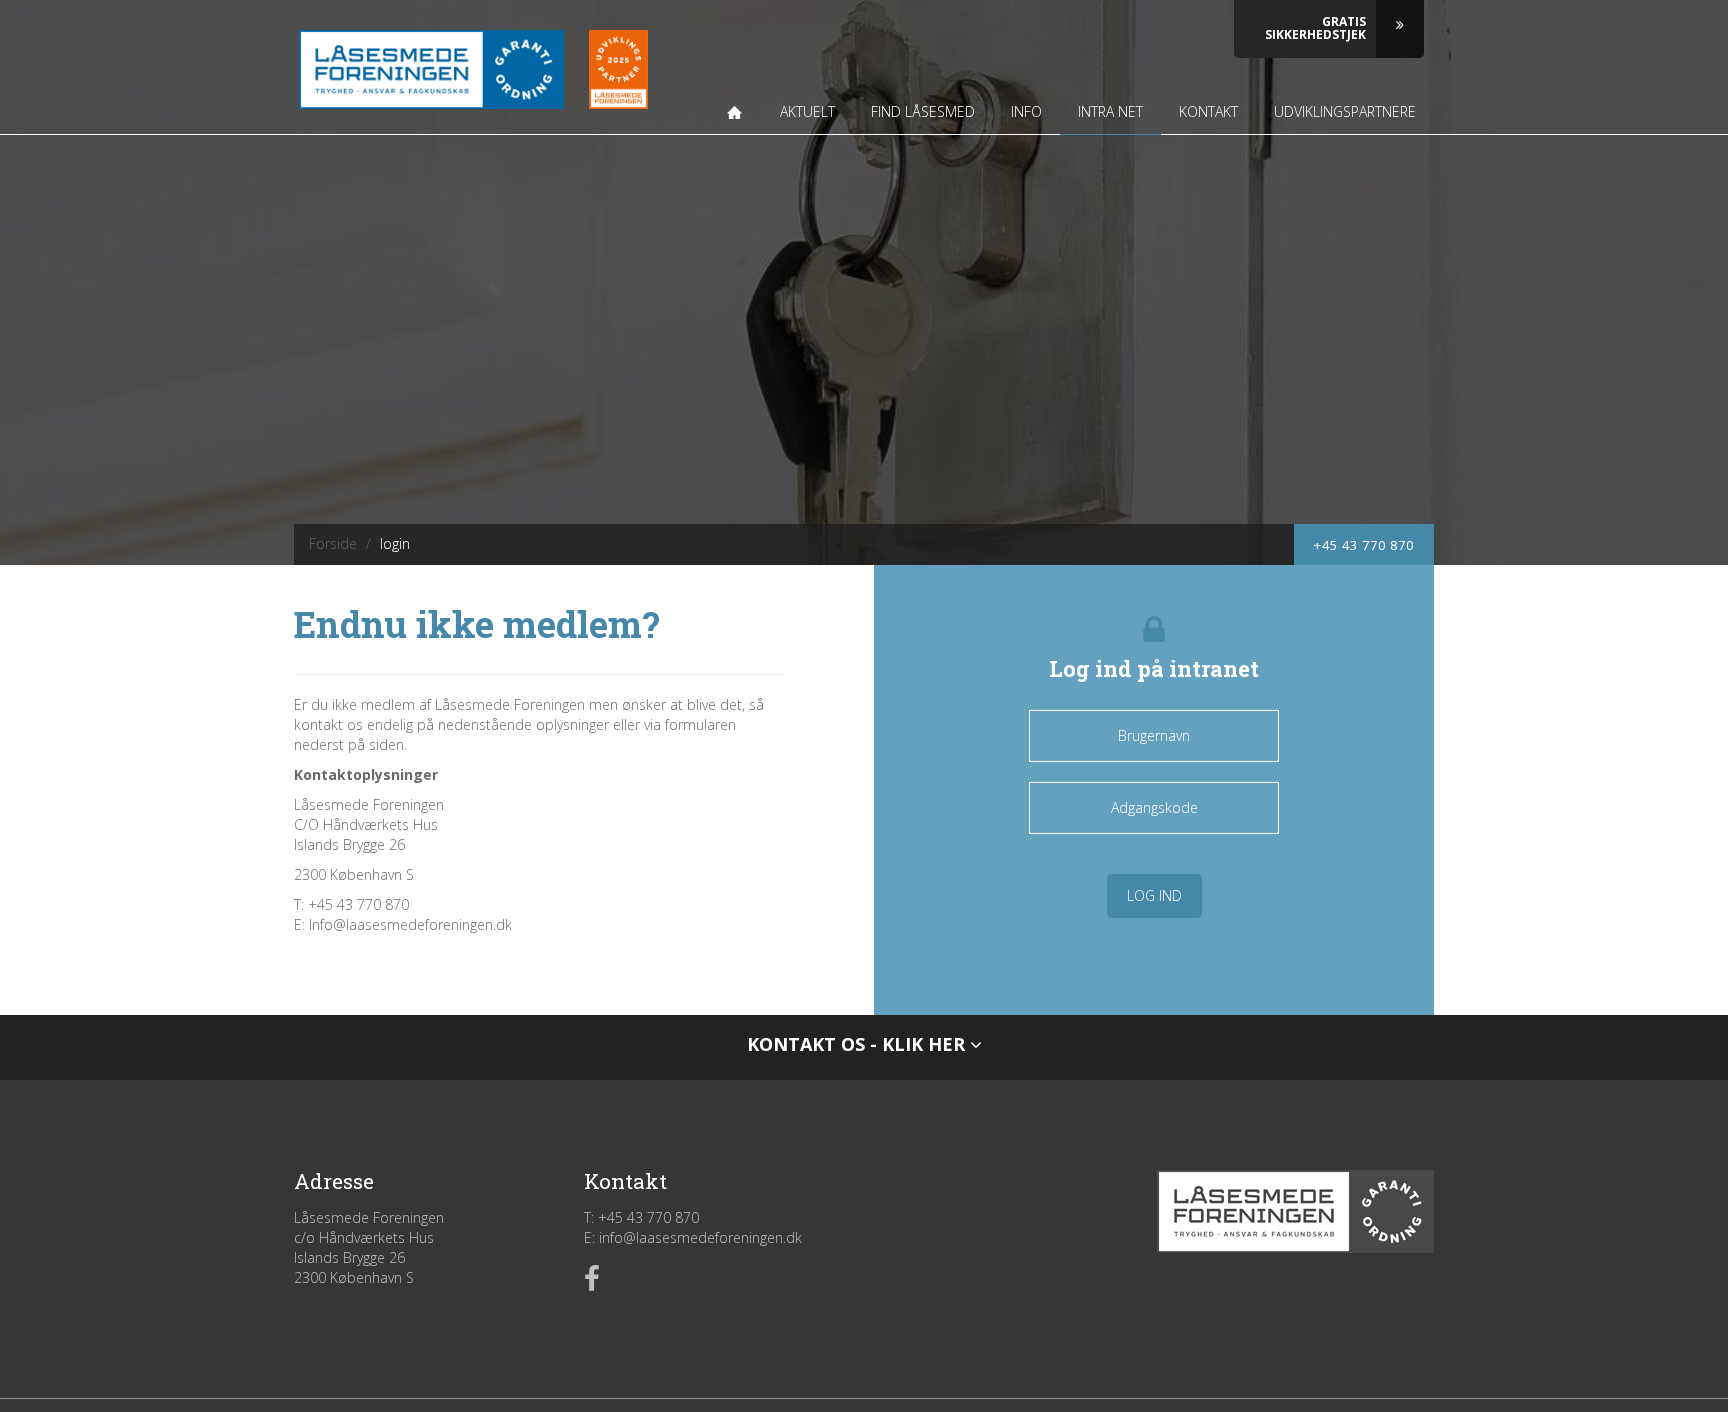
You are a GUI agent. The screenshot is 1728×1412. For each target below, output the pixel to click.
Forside (333, 543)
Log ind (1154, 895)
